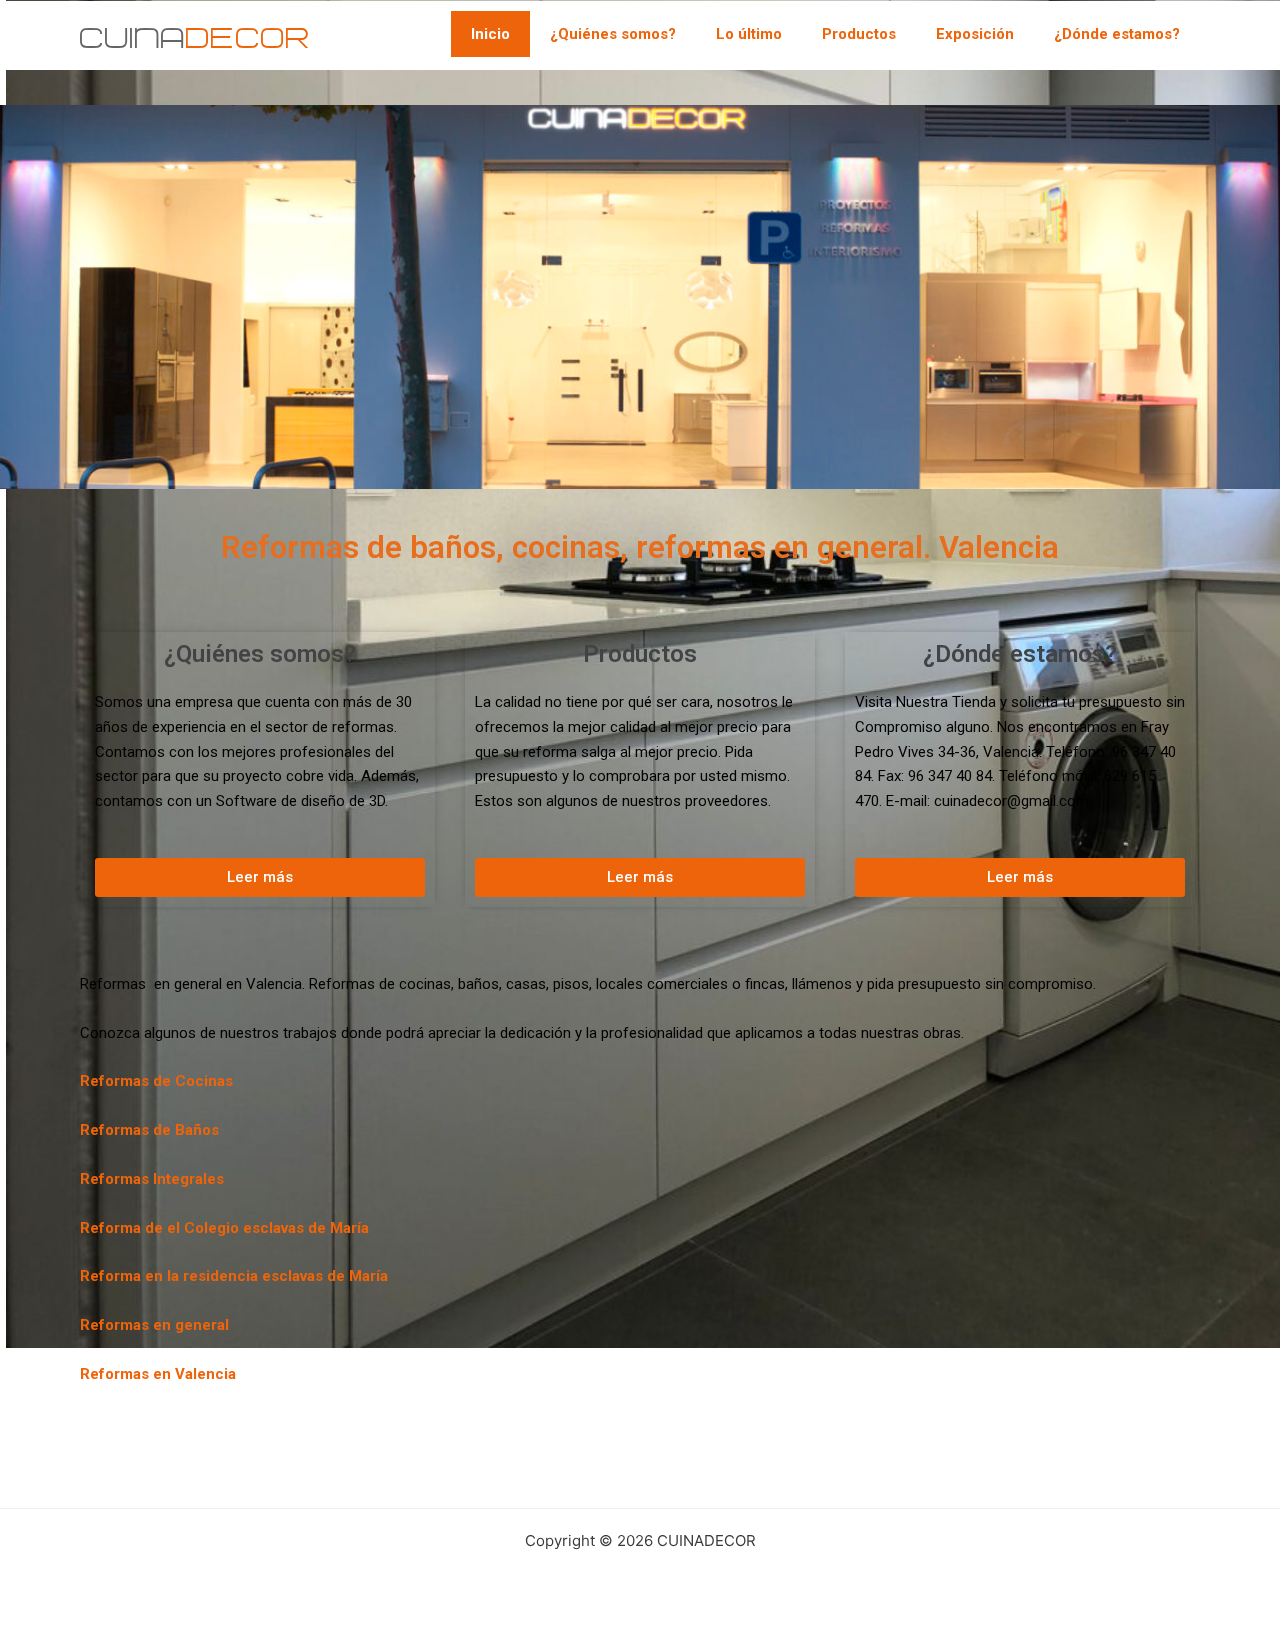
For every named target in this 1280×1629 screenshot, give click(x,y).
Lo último (749, 34)
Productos (859, 34)
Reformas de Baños (149, 1130)
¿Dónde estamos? (1117, 34)
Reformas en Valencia (158, 1374)
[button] (260, 877)
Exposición (975, 34)
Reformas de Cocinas (156, 1081)
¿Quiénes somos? (613, 34)
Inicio (490, 34)
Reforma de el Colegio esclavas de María (224, 1228)
